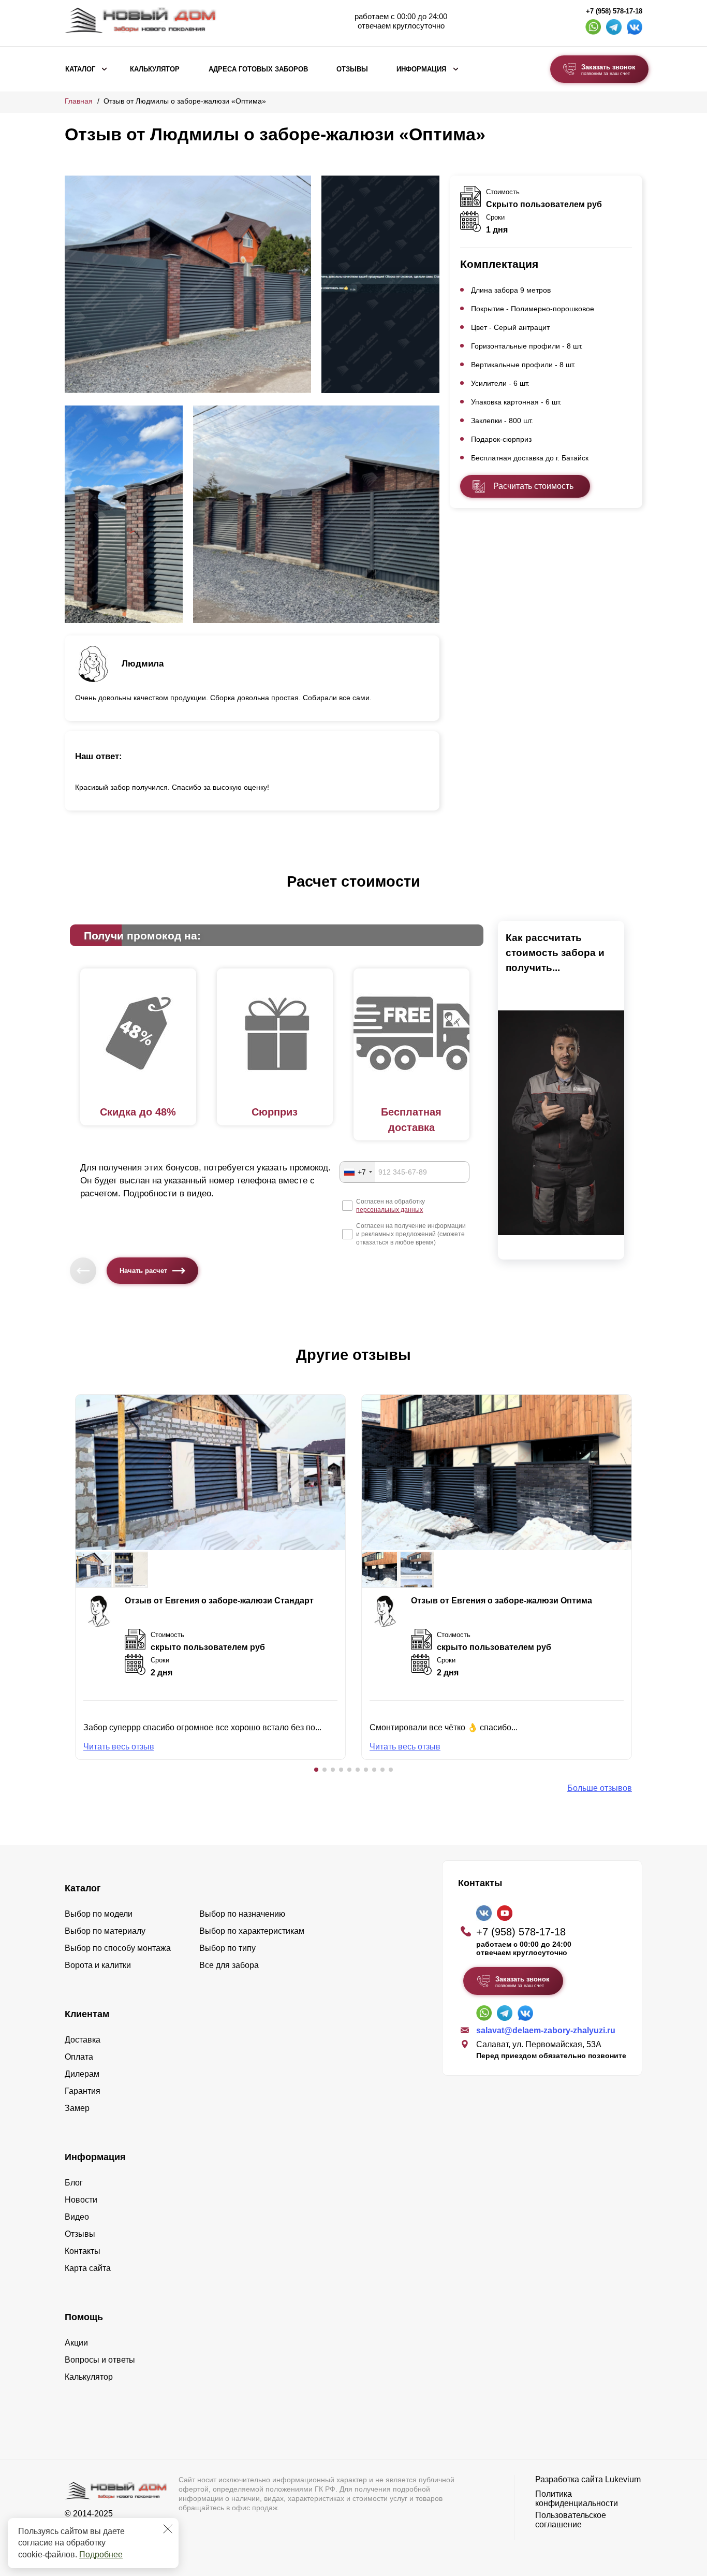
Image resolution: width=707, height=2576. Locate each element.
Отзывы (352, 69)
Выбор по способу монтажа (118, 1948)
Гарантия (83, 2091)
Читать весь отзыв (119, 1747)
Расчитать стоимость (533, 486)
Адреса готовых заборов (258, 69)
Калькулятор (155, 69)
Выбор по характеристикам (252, 1931)
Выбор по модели (99, 1914)
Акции (76, 2343)
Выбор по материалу (105, 1931)
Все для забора (229, 1965)
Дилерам (82, 2074)
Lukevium (623, 2479)
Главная (79, 101)
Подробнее (101, 2555)
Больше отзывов (600, 1788)
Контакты (83, 2251)
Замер (77, 2108)
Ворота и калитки (98, 1965)
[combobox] (358, 1172)
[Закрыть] (168, 2529)
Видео (77, 2217)
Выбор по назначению (242, 1914)
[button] (316, 1770)
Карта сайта (88, 2268)
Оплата (79, 2057)
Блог (74, 2183)
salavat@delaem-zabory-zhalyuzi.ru (546, 2030)
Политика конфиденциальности (577, 2499)
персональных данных (389, 1210)
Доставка (83, 2040)
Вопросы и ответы (100, 2360)
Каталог (80, 69)
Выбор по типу (227, 1948)
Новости (81, 2200)
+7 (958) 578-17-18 (614, 11)
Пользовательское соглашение (571, 2520)
